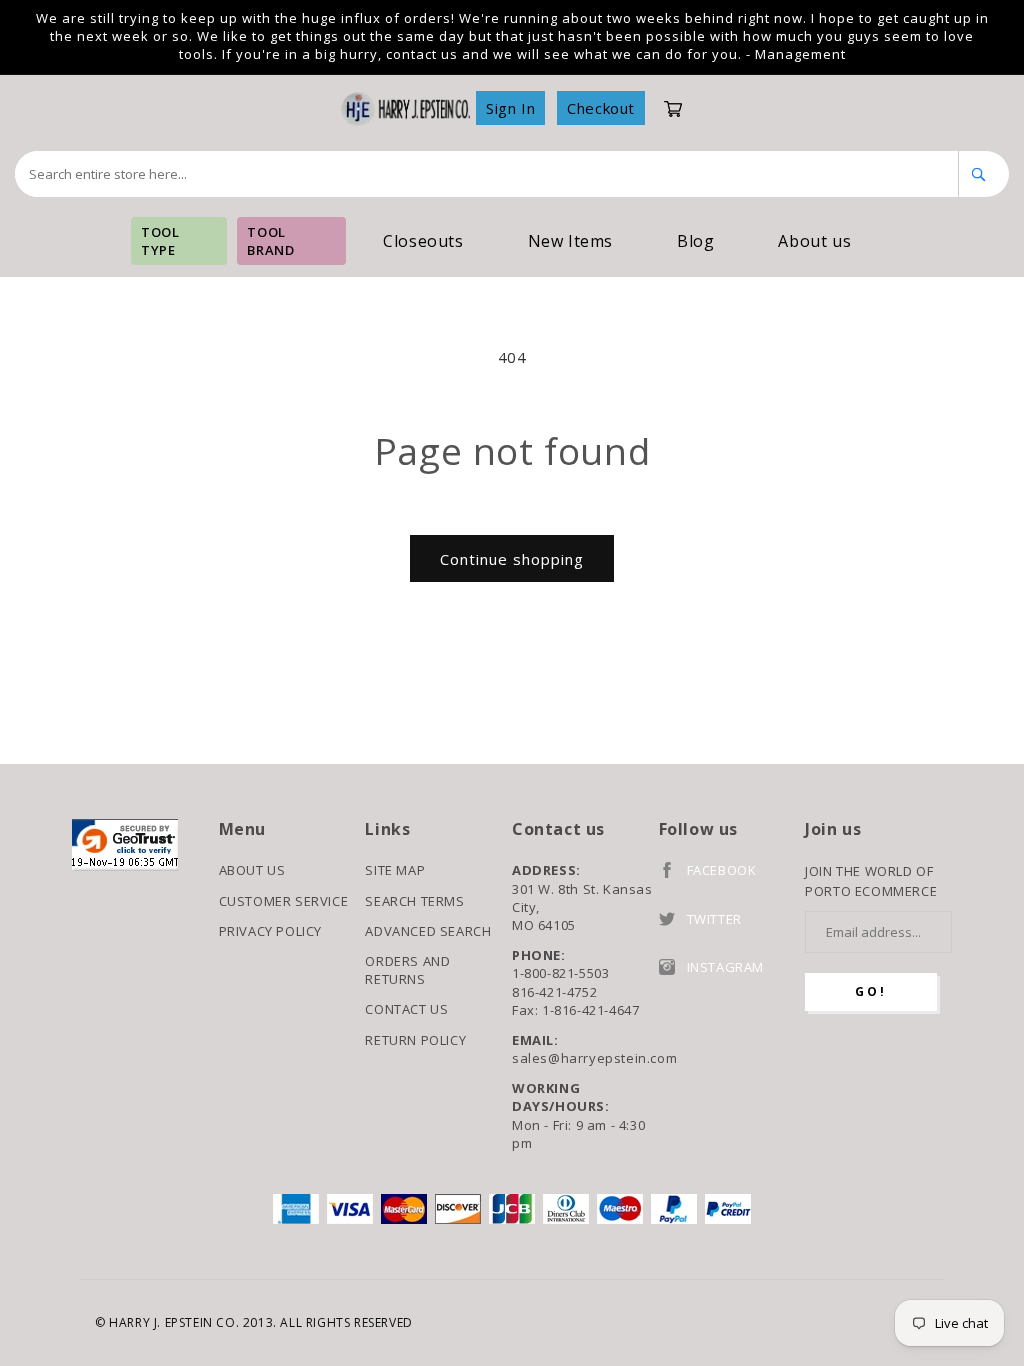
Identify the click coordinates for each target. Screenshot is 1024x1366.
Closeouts (423, 241)
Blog (695, 241)
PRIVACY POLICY (270, 931)
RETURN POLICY (415, 1040)
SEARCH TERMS (414, 901)
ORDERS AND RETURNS (407, 970)
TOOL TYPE (160, 241)
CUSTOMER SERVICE (284, 901)
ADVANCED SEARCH (428, 931)
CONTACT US (406, 1009)
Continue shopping (512, 559)
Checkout (601, 108)
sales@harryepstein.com (585, 1058)
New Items (570, 241)
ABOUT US (252, 870)
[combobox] (487, 174)
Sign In (510, 108)
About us (814, 241)
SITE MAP (395, 870)
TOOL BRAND (270, 241)
